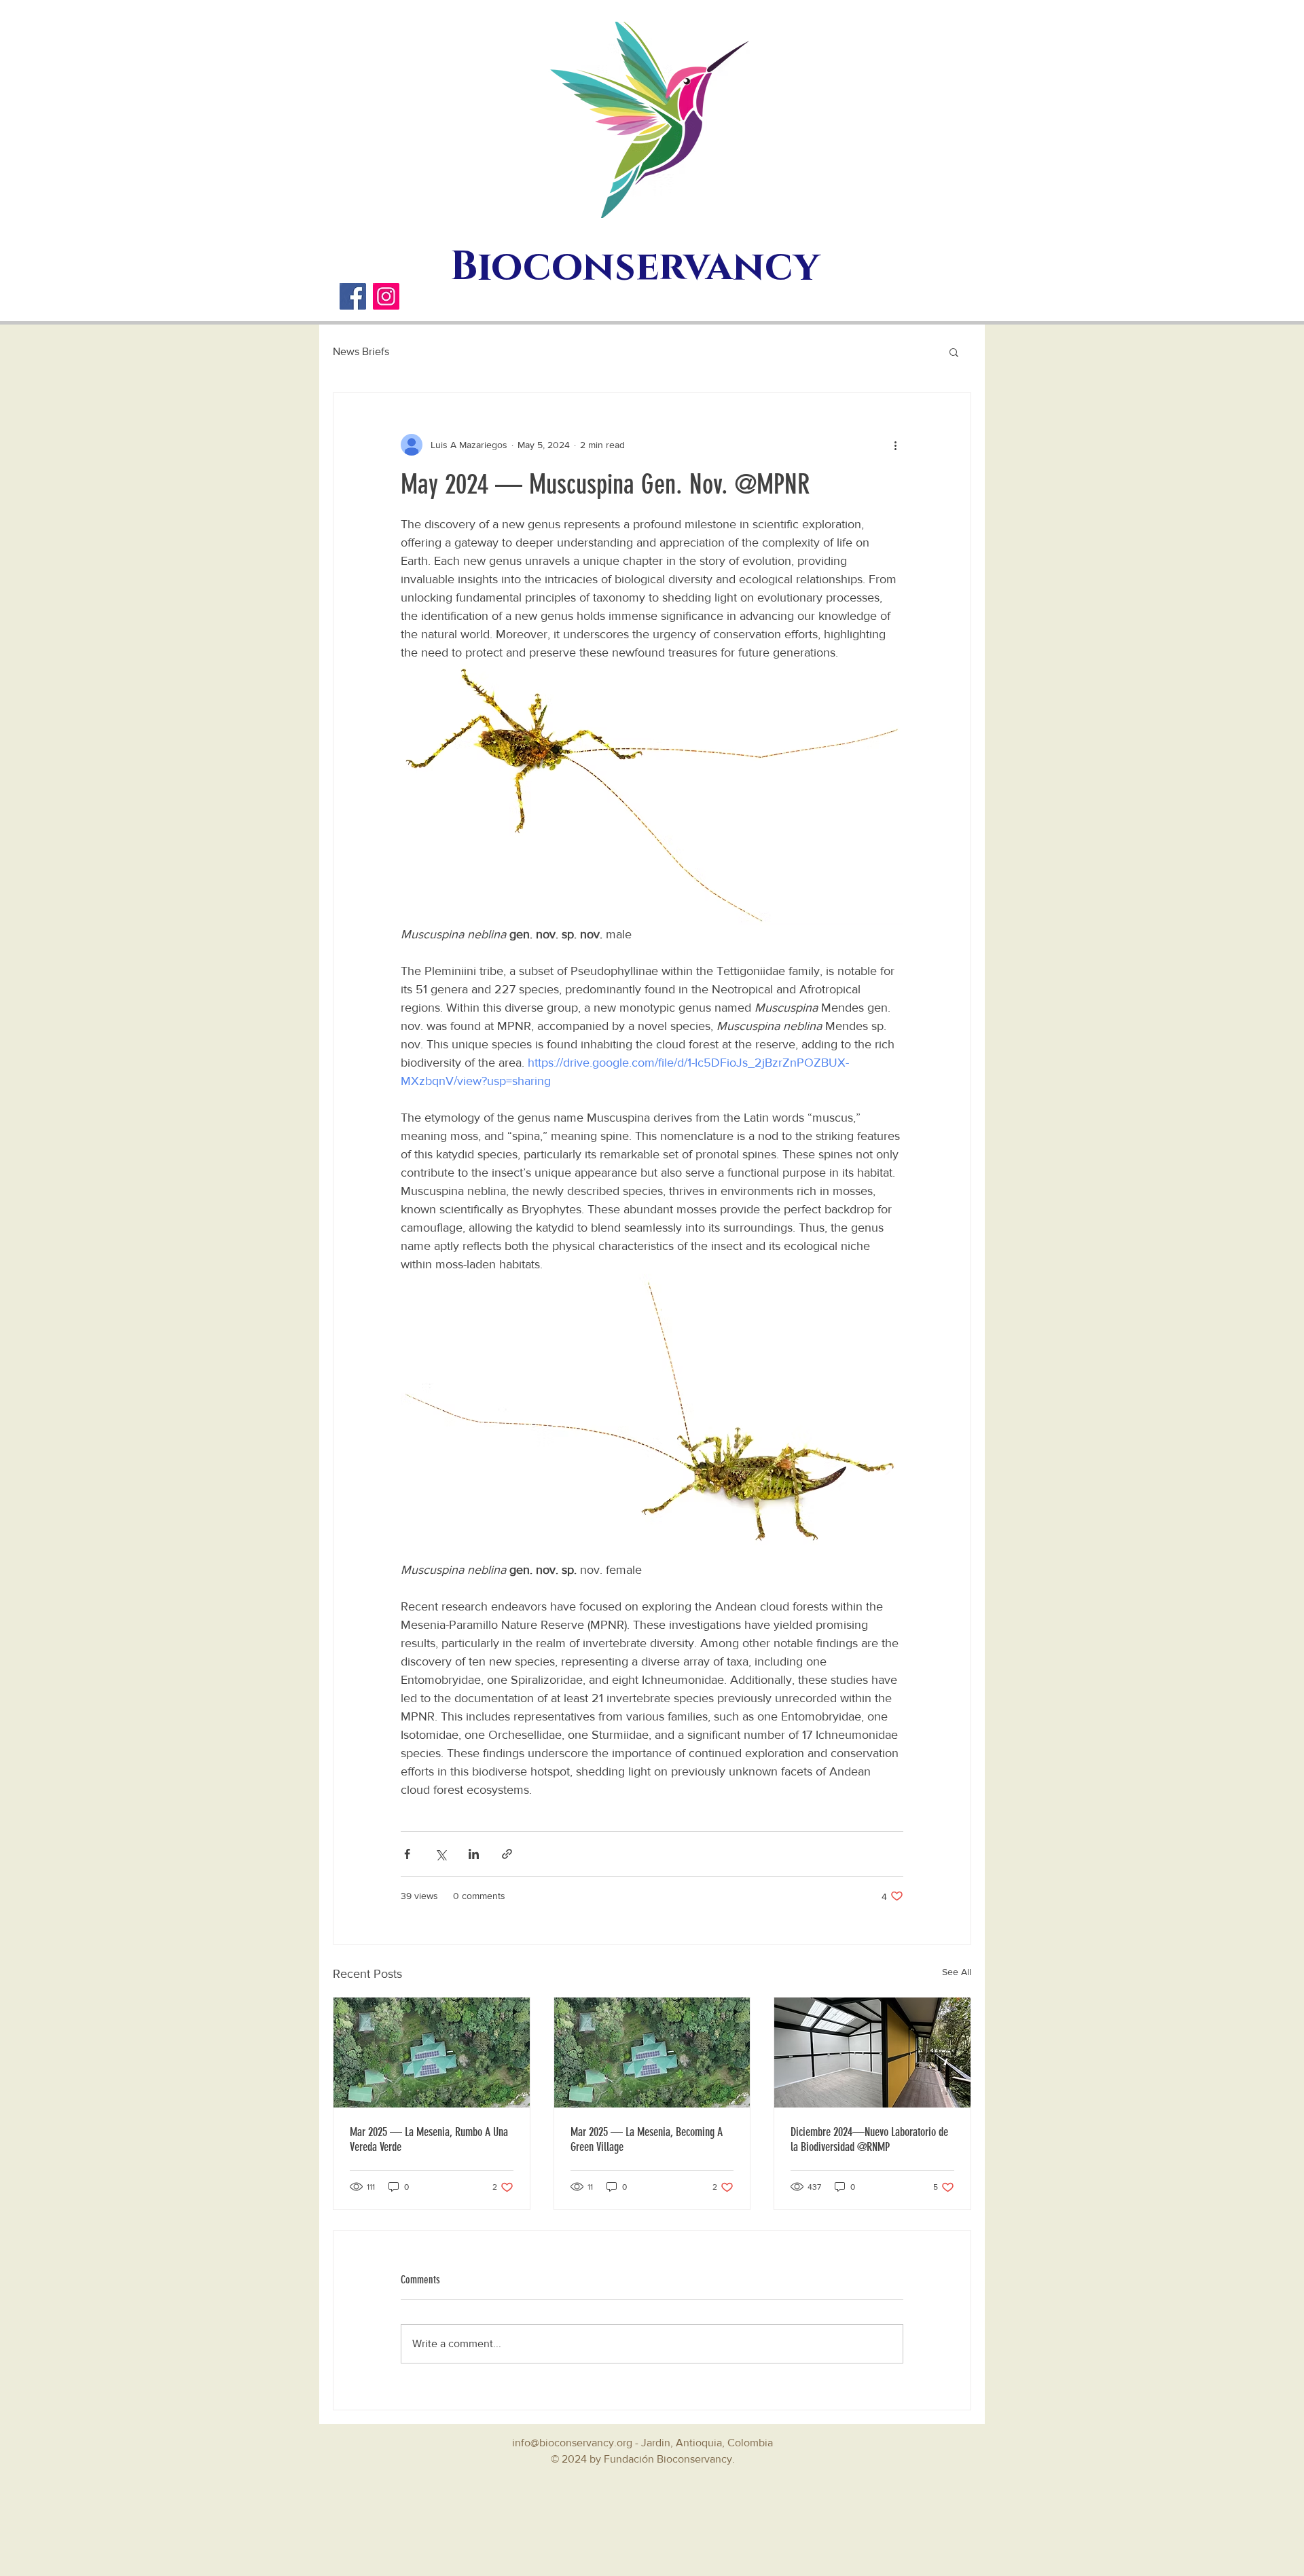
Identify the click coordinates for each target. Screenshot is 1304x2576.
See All (957, 1972)
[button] (954, 352)
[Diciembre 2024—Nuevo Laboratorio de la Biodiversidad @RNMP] (872, 2053)
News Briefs (361, 351)
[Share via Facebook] (407, 1854)
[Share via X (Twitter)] (440, 1854)
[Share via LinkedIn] (474, 1854)
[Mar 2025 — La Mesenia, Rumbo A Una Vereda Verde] (432, 2053)
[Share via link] (507, 1854)
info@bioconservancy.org (572, 2443)
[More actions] (895, 445)
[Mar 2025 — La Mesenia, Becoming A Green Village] (652, 2053)
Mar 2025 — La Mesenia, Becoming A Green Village (647, 2139)
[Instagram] (386, 296)
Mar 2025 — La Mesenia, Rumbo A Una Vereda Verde (429, 2139)
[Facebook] (353, 296)
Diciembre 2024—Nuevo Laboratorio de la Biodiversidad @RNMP (869, 2139)
